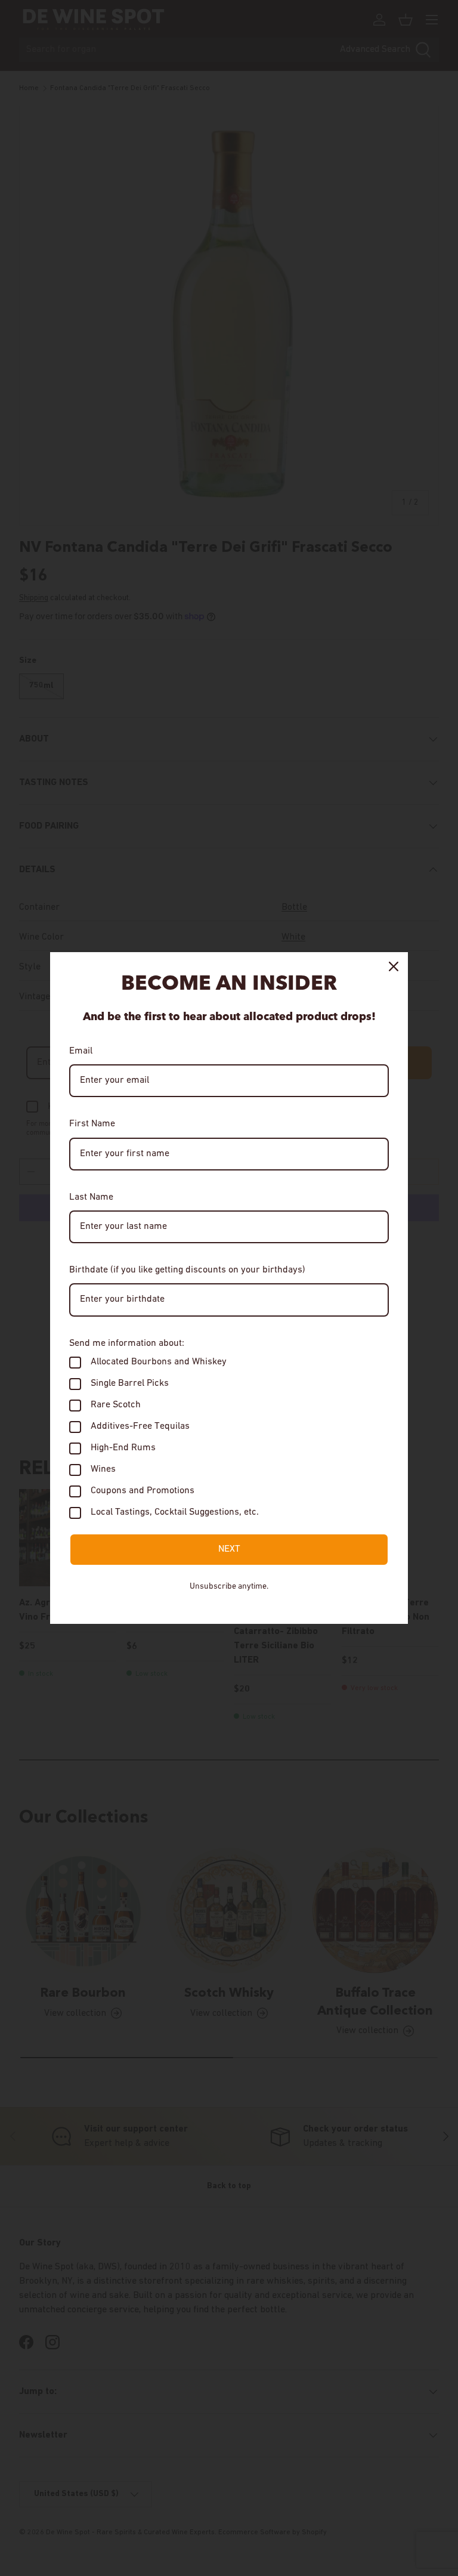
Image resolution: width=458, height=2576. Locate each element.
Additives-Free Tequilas (140, 1426)
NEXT (229, 1549)
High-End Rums (123, 1448)
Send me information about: (127, 1343)
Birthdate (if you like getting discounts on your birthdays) (187, 1270)
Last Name (91, 1197)
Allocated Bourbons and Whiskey (159, 1362)
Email (81, 1051)
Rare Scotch (116, 1405)
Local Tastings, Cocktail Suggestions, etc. (175, 1512)
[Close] (394, 966)
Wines (103, 1469)
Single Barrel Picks (130, 1383)
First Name (92, 1124)
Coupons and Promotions (143, 1491)
